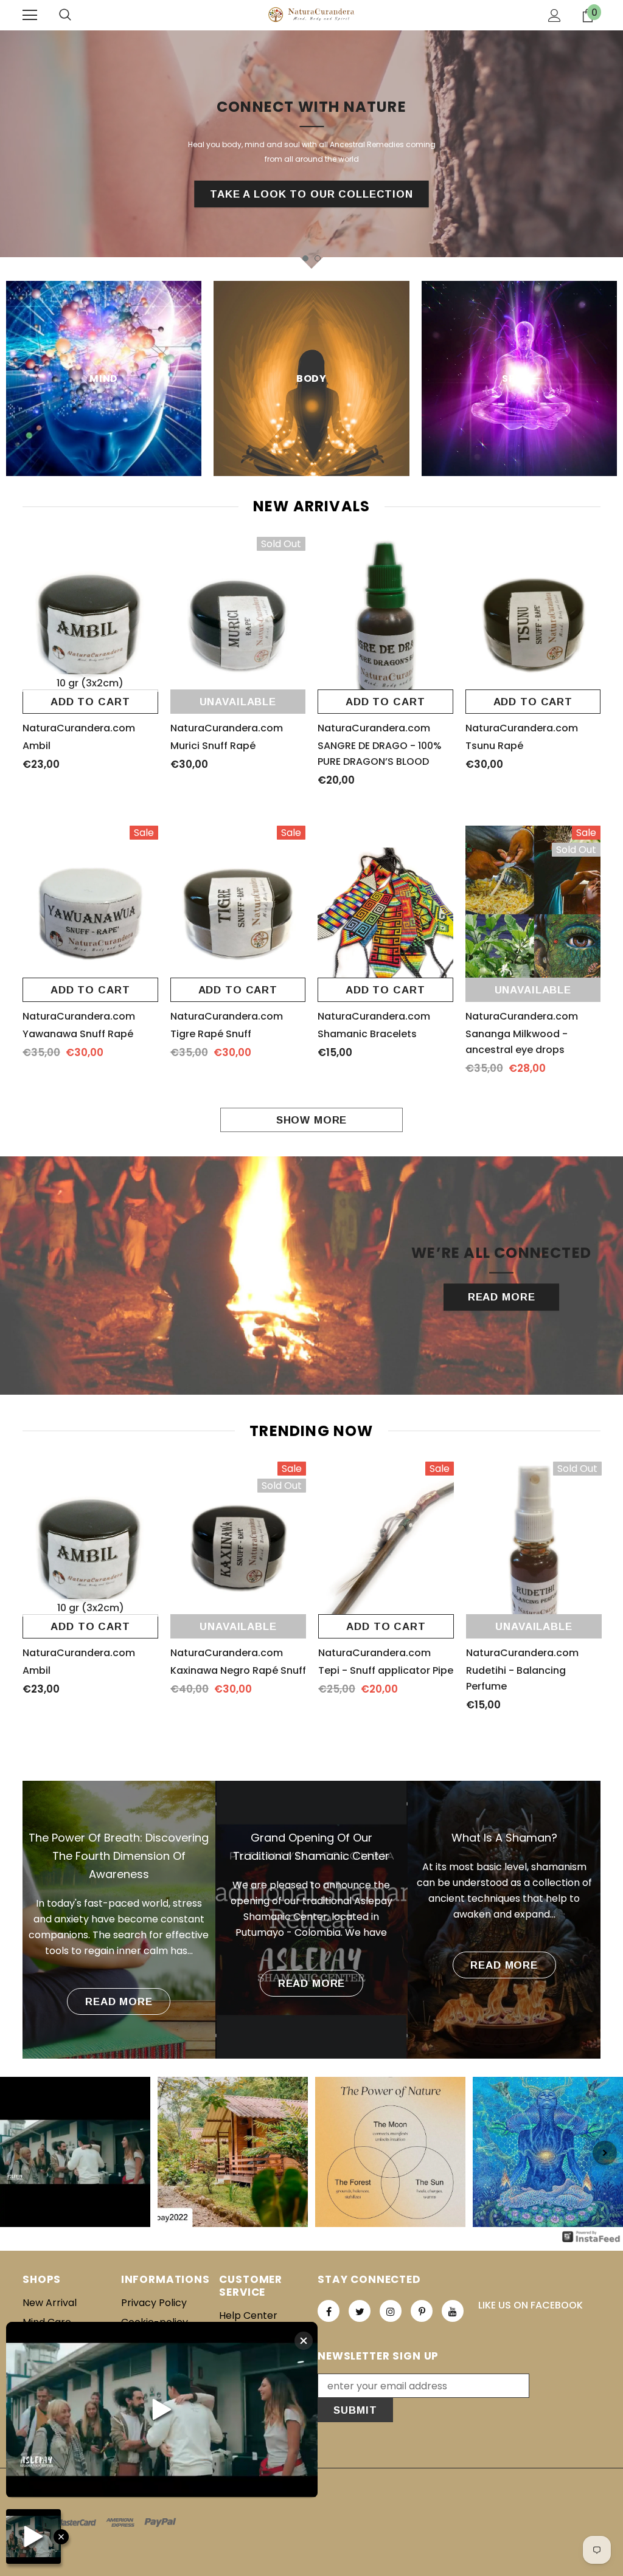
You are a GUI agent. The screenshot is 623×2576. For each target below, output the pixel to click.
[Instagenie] (591, 2236)
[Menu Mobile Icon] (30, 15)
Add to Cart (90, 702)
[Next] (605, 2153)
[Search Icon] (65, 15)
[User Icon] (555, 16)
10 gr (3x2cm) (90, 683)
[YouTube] (453, 2311)
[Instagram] (391, 2311)
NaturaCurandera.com (79, 728)
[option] (311, 150)
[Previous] (18, 2153)
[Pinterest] (422, 2311)
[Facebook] (329, 2311)
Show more (312, 1120)
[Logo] (312, 15)
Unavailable (238, 702)
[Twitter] (360, 2311)
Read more (119, 2002)
